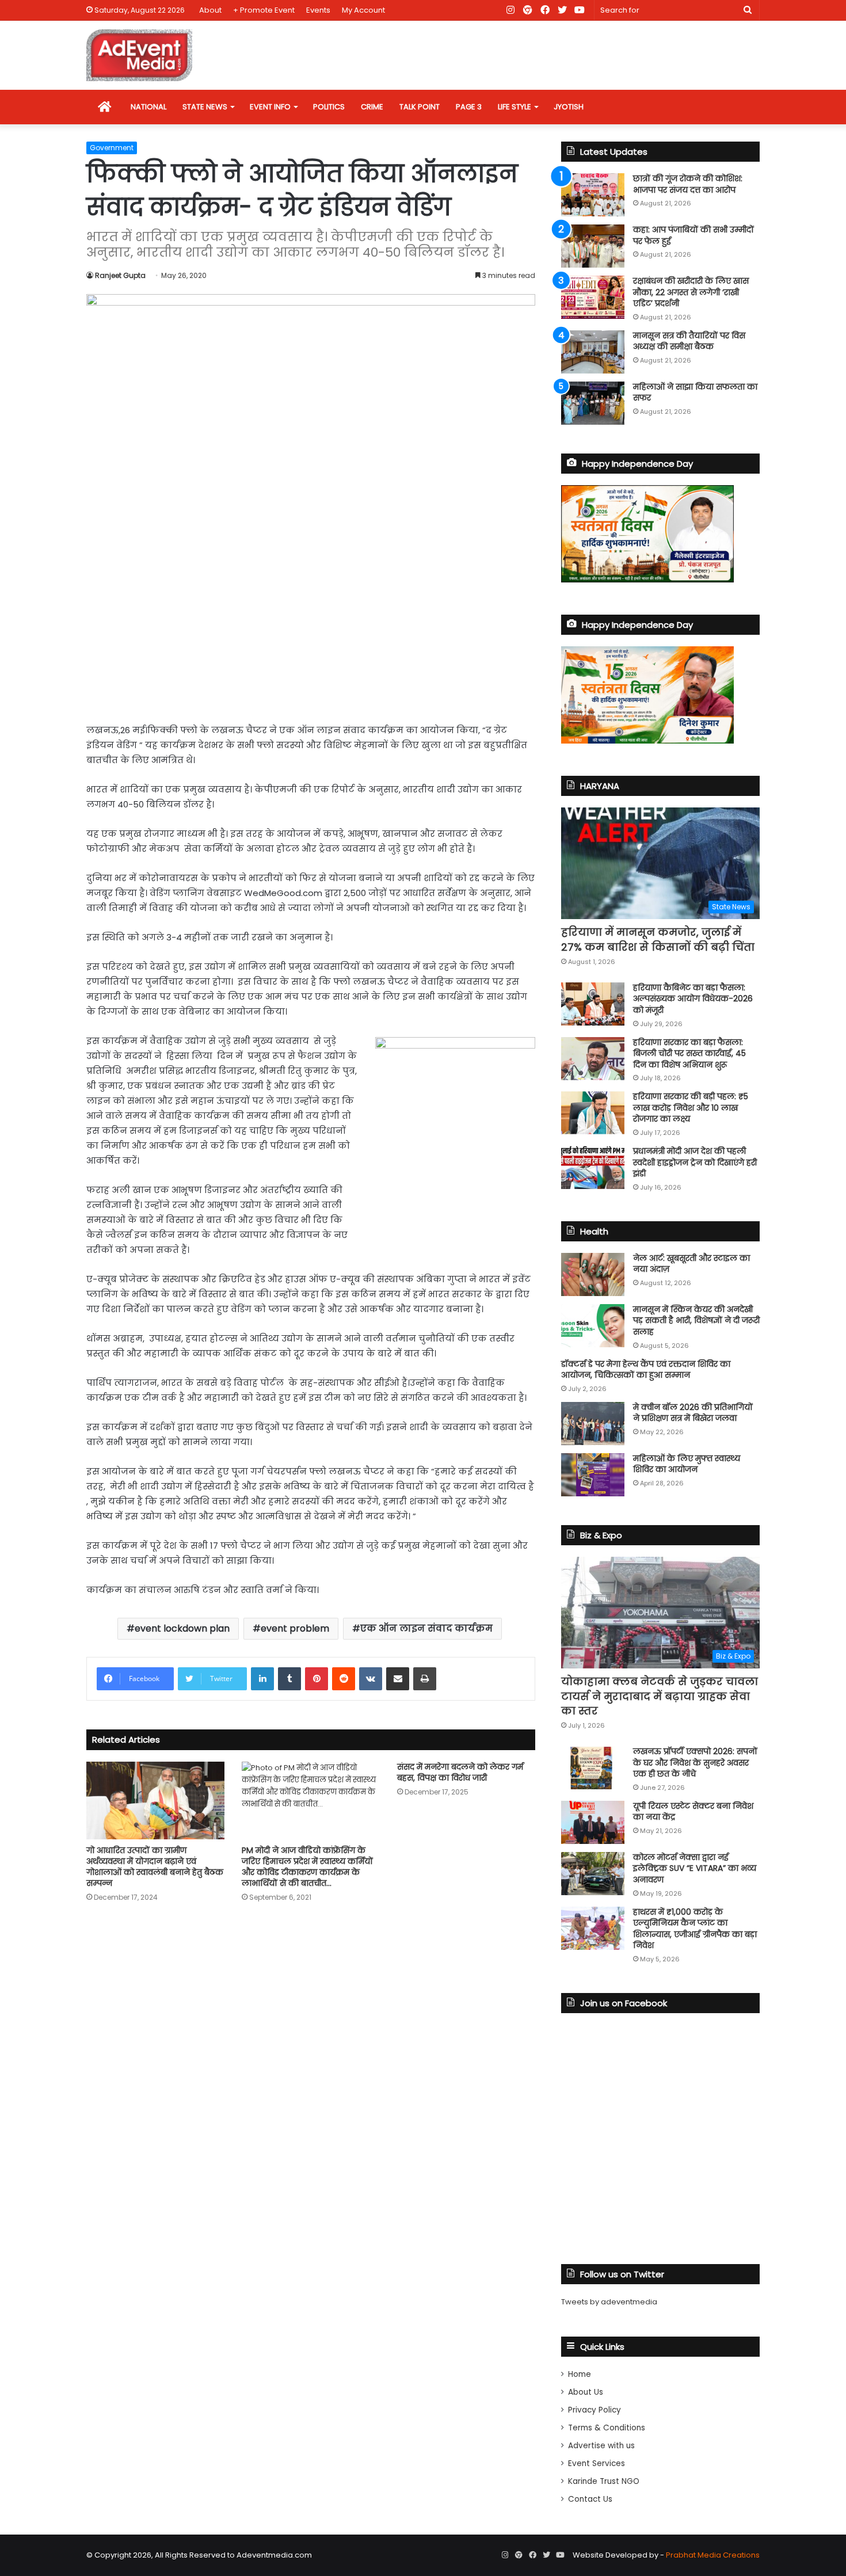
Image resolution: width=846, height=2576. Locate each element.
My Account (363, 10)
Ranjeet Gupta (120, 275)
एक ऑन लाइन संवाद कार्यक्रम (426, 1628)
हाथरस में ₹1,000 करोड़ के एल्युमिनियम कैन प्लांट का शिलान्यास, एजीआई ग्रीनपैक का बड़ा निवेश (695, 1929)
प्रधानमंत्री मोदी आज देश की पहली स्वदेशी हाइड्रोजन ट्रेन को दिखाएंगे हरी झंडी (695, 1162)
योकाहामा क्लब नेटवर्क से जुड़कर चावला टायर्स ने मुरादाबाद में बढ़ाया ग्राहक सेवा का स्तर (660, 1696)
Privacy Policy (595, 2410)
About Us (586, 2392)
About (210, 10)
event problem (295, 1628)
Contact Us (590, 2499)
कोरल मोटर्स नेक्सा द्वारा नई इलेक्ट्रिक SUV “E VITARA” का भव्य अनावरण (695, 1868)
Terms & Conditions (607, 2428)
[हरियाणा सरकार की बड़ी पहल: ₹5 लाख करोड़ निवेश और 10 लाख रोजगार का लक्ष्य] (593, 1113)
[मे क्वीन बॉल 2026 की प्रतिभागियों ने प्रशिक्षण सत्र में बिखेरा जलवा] (593, 1424)
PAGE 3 (469, 107)
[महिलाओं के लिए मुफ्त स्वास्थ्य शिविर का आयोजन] (593, 1475)
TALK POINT (420, 107)
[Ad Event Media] (139, 55)
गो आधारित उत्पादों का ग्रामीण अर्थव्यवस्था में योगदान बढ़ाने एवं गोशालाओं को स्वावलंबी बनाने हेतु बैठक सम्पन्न (155, 1867)
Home (580, 2374)
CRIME (372, 107)
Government (112, 148)
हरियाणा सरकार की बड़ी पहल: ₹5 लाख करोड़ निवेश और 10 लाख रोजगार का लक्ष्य (691, 1108)
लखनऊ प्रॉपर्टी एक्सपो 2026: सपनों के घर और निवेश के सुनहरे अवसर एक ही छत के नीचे (695, 1763)
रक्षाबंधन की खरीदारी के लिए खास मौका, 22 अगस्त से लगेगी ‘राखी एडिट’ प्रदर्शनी (691, 292)
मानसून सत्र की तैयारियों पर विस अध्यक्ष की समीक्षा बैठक (689, 341)
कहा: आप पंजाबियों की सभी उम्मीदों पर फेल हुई (693, 235)
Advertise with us (601, 2446)
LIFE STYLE (515, 107)
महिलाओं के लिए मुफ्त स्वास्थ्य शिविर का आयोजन (687, 1464)
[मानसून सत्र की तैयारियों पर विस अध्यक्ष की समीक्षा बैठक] (593, 352)
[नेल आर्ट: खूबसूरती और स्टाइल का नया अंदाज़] (593, 1274)
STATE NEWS (205, 107)
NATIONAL (148, 107)
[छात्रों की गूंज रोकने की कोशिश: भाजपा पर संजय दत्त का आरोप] (593, 195)
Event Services (597, 2463)
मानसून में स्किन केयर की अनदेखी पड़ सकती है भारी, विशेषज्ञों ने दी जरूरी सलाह (696, 1321)
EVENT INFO (270, 107)
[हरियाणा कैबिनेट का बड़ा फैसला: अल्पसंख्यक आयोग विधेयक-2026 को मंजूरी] (593, 1004)
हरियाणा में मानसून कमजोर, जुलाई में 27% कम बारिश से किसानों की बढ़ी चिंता (658, 939)
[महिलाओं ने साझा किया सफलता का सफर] (593, 403)
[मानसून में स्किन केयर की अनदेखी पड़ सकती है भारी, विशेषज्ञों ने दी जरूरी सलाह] (593, 1326)
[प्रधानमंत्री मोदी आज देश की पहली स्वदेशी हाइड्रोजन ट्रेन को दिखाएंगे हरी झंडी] (593, 1167)
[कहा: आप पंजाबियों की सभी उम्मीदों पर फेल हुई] (593, 246)
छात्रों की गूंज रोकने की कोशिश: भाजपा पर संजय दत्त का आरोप (688, 184)
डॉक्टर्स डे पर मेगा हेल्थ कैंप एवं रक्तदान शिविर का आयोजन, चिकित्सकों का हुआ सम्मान (646, 1370)
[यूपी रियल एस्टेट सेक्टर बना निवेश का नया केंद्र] (593, 1822)
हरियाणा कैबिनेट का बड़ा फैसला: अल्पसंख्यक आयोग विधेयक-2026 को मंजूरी (693, 999)
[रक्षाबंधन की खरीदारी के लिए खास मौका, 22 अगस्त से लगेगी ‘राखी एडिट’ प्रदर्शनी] (593, 297)
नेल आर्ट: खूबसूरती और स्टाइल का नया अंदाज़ (691, 1264)
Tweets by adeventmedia (609, 2302)
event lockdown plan (182, 1628)
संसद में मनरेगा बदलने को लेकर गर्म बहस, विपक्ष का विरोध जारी (460, 1772)
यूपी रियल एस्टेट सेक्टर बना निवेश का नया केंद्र (693, 1812)
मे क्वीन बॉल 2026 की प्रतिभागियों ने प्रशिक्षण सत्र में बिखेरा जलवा (693, 1413)
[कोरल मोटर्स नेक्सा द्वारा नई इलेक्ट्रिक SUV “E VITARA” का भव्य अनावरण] (593, 1874)
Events (318, 10)
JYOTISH (569, 107)
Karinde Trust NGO (604, 2481)
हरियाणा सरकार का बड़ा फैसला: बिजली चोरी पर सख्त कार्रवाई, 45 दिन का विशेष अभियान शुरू (689, 1053)
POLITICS (329, 107)
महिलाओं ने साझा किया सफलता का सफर (695, 393)
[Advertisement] (311, 625)
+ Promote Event (264, 10)
